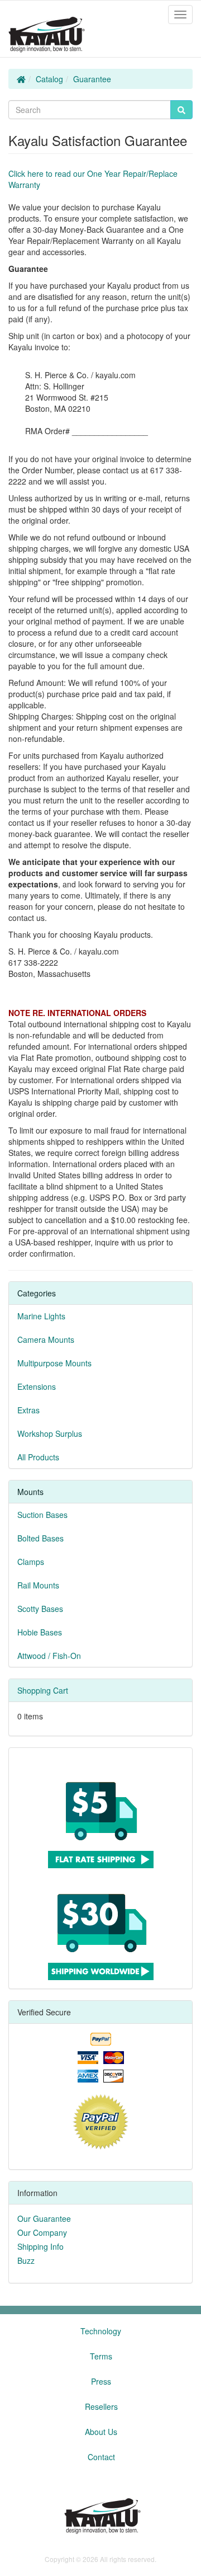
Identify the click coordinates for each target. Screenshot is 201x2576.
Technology (101, 2331)
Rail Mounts (38, 1585)
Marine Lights (41, 1316)
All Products (38, 1457)
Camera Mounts (46, 1339)
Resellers (101, 2406)
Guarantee (92, 79)
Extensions (37, 1386)
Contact (101, 2457)
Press (101, 2381)
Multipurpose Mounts (54, 1363)
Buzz (26, 2260)
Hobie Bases (40, 1632)
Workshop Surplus (50, 1433)
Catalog (49, 79)
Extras (28, 1410)
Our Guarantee (44, 2218)
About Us (101, 2432)
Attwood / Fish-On (49, 1656)
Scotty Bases (40, 1609)
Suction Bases (42, 1515)
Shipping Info (40, 2246)
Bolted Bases (40, 1538)
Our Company (42, 2232)
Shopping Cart (43, 1690)
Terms (101, 2356)
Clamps (31, 1562)
